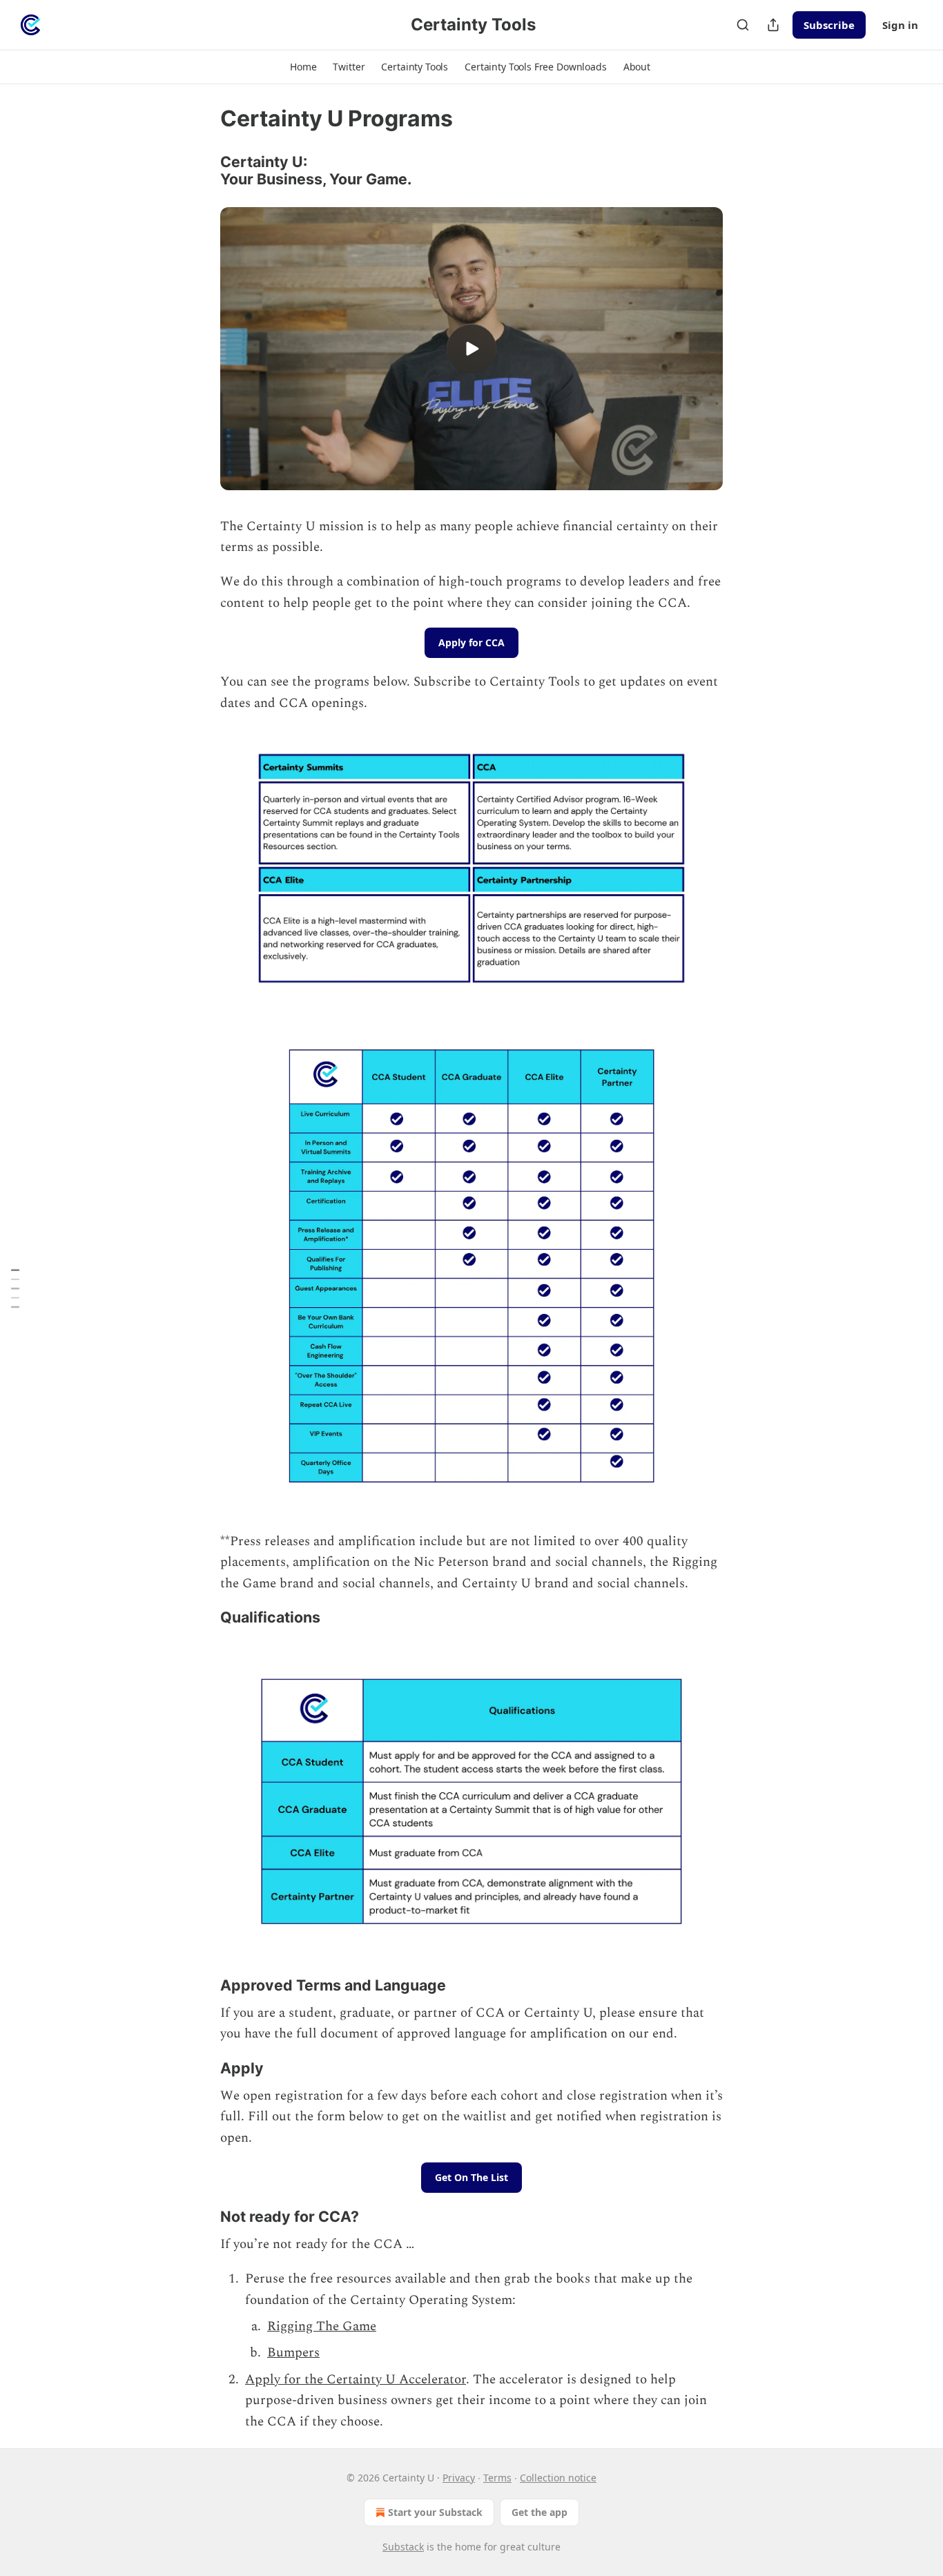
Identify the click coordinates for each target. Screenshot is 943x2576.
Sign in (900, 25)
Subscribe (829, 25)
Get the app (539, 2512)
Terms (497, 2478)
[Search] (743, 25)
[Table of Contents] (15, 1288)
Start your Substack (435, 2512)
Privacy (459, 2478)
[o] (471, 349)
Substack (403, 2547)
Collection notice (558, 2478)
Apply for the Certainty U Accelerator (356, 2380)
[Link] (201, 171)
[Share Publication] (773, 25)
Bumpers (293, 2353)
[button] (303, 67)
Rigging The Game (322, 2326)
